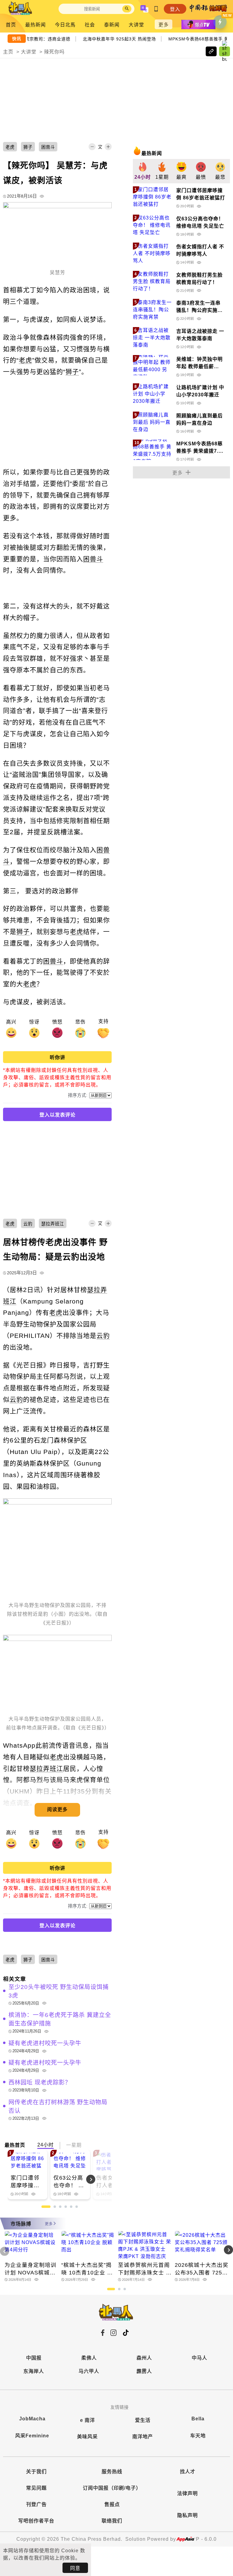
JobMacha (32, 2419)
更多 (164, 25)
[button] (101, 2179)
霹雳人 (144, 2371)
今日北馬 (65, 25)
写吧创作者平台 (36, 2521)
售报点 (112, 2504)
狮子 (72, 372)
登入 (175, 9)
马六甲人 (89, 2371)
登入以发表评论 (57, 1115)
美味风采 (87, 2437)
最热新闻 (35, 25)
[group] (143, 171)
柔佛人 (89, 2358)
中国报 (34, 2358)
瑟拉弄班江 (46, 1768)
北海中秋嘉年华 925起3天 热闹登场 (122, 38)
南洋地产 (143, 2437)
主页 (8, 52)
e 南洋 (88, 2420)
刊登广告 (36, 2504)
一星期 (74, 2145)
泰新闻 (112, 25)
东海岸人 (34, 2371)
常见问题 (36, 2488)
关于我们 (36, 2472)
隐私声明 (187, 2515)
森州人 (144, 2358)
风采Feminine (32, 2436)
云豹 (103, 1336)
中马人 (199, 2358)
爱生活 (143, 2420)
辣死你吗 (54, 52)
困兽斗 (93, 559)
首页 (11, 25)
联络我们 (112, 2521)
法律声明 (187, 2493)
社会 (90, 25)
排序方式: (78, 1095)
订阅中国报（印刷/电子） (112, 2488)
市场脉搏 (21, 2224)
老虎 (25, 360)
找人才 (188, 2472)
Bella (198, 2419)
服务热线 (112, 2472)
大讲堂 (136, 25)
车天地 (198, 2436)
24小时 (46, 2145)
